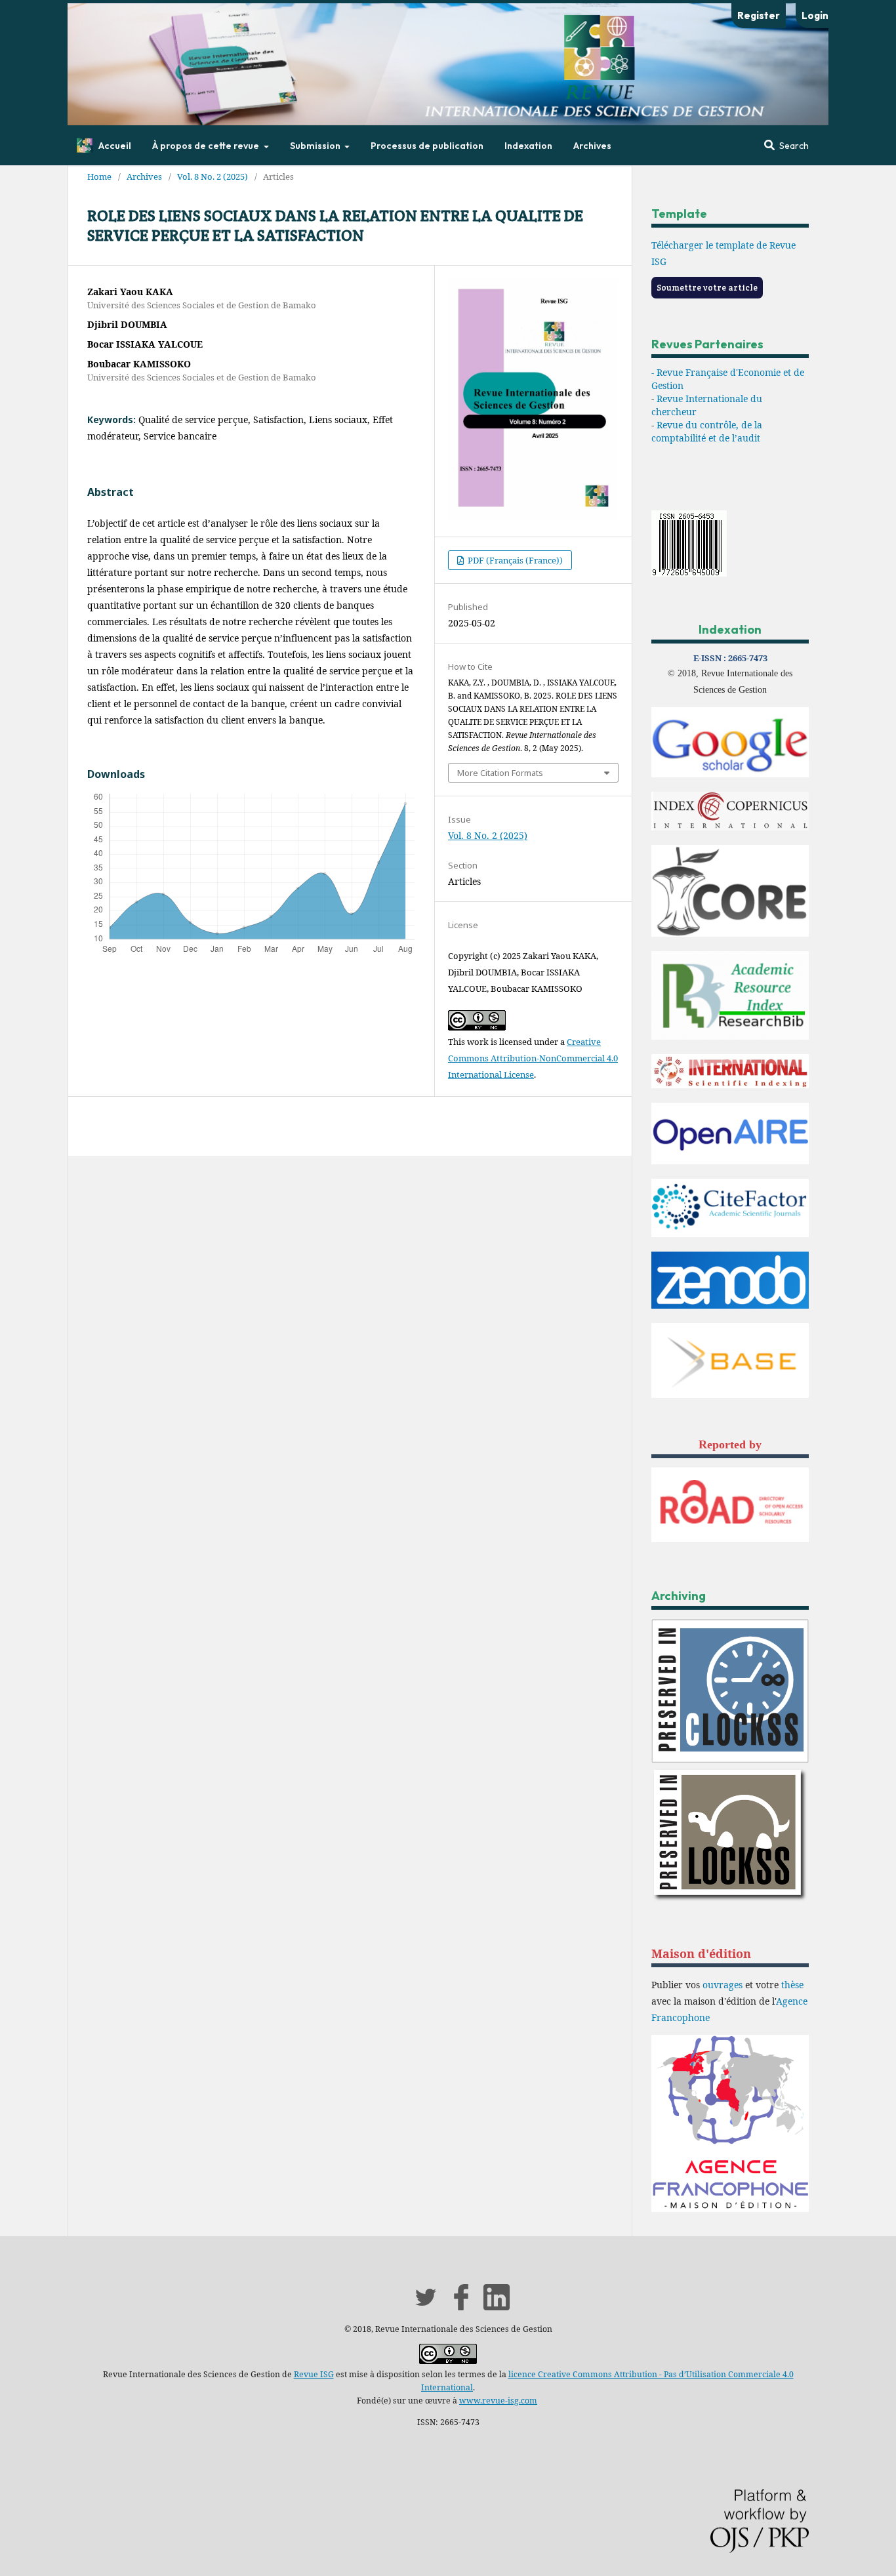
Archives (592, 146)
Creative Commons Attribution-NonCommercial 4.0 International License (533, 1058)
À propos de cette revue (207, 146)
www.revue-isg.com (498, 2401)
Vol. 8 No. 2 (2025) (213, 176)
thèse (792, 1985)
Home (99, 176)
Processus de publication (427, 146)
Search (793, 146)
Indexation (528, 146)
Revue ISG (314, 2374)
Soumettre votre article (707, 288)
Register (759, 15)
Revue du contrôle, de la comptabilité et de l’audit (707, 431)
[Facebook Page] (461, 2307)
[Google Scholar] (730, 774)
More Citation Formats (500, 773)
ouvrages (723, 1985)
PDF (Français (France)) (514, 560)
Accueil (115, 146)
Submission (316, 146)
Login (815, 15)
